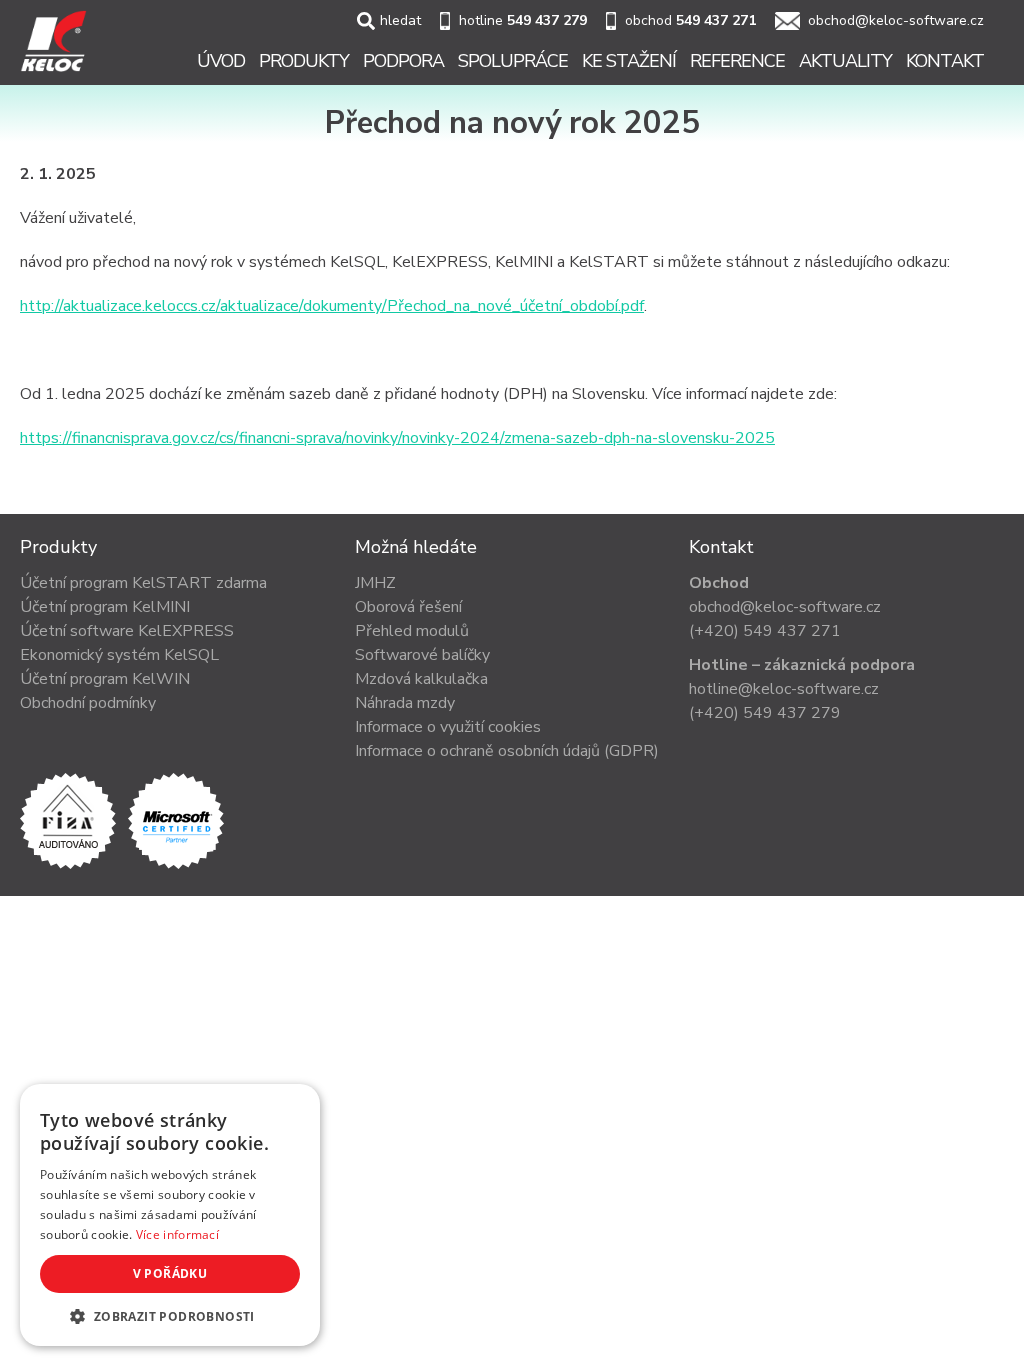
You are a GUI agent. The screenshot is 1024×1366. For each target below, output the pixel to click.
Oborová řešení (408, 607)
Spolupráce (513, 61)
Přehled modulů (412, 631)
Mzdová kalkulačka (421, 679)
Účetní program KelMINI (105, 607)
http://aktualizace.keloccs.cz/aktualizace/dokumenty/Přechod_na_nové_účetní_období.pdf (332, 306)
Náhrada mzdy (405, 703)
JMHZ (375, 583)
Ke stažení (629, 61)
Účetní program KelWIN (105, 679)
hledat (400, 20)
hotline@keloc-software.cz (784, 689)
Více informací (177, 1234)
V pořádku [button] (170, 1273)
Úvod (221, 61)
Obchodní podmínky (88, 703)
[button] (170, 1316)
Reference (737, 61)
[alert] (170, 1215)
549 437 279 (547, 20)
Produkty (304, 61)
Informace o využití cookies (448, 727)
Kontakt (945, 61)
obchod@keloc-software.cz (896, 20)
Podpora (403, 61)
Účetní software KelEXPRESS (127, 631)
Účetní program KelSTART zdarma (143, 583)
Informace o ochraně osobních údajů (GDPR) (507, 751)
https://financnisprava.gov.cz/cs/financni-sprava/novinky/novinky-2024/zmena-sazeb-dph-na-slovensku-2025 (397, 438)
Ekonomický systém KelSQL (119, 655)
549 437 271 (716, 20)
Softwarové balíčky (422, 655)
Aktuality (845, 61)
